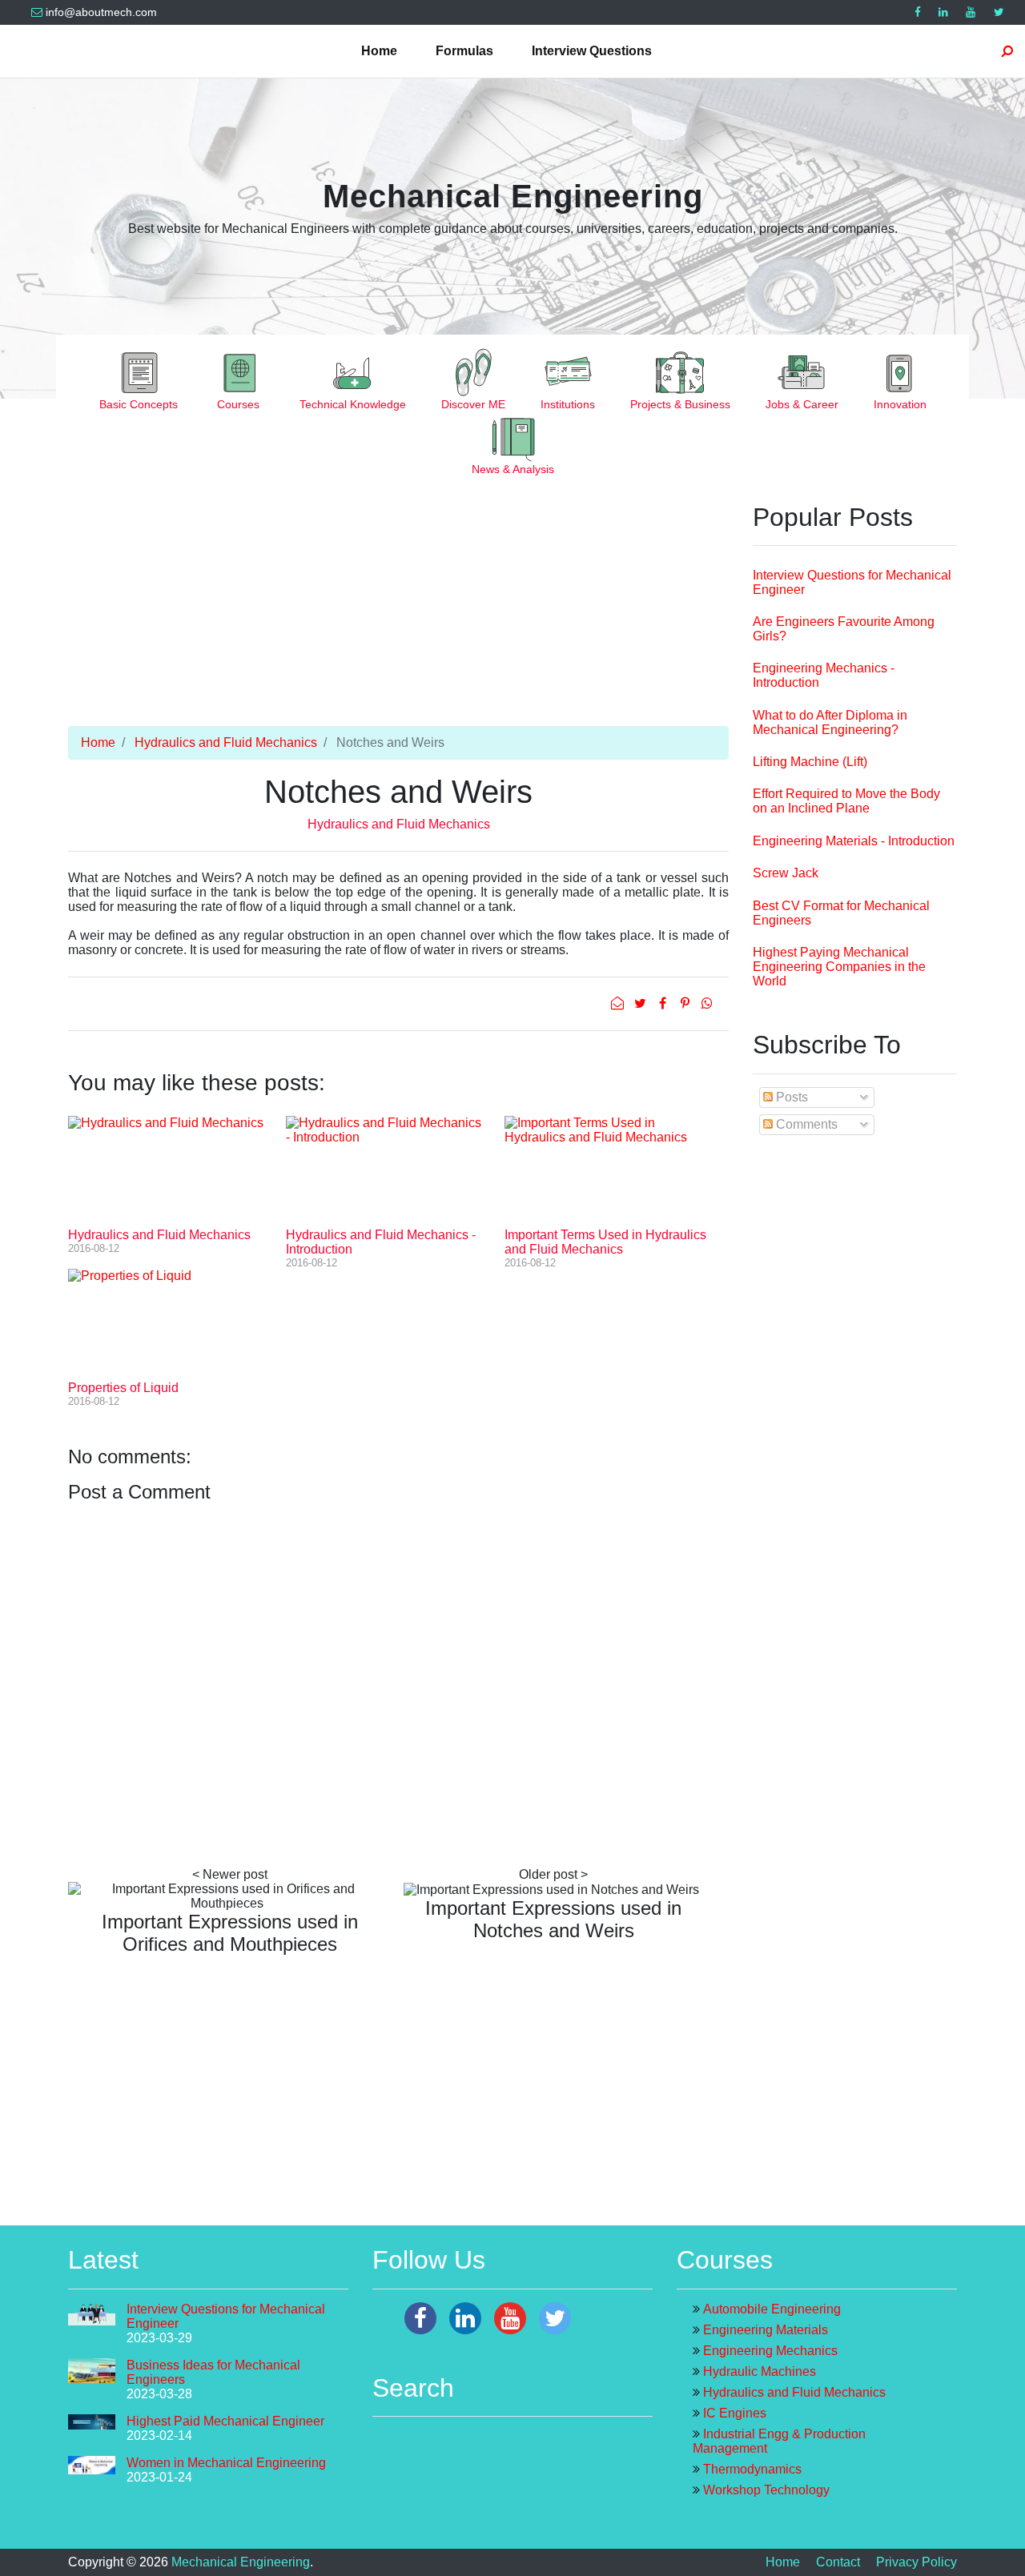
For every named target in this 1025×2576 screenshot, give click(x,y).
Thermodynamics (752, 2469)
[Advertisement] (398, 614)
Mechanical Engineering (513, 196)
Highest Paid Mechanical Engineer (225, 2421)
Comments (805, 1124)
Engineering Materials (766, 2330)
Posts (790, 1097)
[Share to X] (641, 1003)
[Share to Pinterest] (686, 1003)
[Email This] (619, 1003)
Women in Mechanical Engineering (226, 2463)
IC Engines (735, 2413)
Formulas (464, 51)
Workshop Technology (766, 2490)
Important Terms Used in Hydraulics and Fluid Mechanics (605, 1242)
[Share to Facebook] (664, 1003)
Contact (838, 2562)
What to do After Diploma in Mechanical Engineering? (830, 722)
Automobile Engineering (772, 2309)
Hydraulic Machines (760, 2371)
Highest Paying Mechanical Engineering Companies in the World (839, 967)
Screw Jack (786, 873)
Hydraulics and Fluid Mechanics (226, 742)
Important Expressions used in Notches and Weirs (553, 1919)
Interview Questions (592, 51)
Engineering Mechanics (770, 2351)
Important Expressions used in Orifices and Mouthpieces (230, 1933)
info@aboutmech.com (101, 12)
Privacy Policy (916, 2562)
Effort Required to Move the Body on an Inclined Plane (846, 801)
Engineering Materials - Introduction (854, 841)
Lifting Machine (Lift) (810, 762)
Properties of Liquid (123, 1388)
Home (379, 51)
